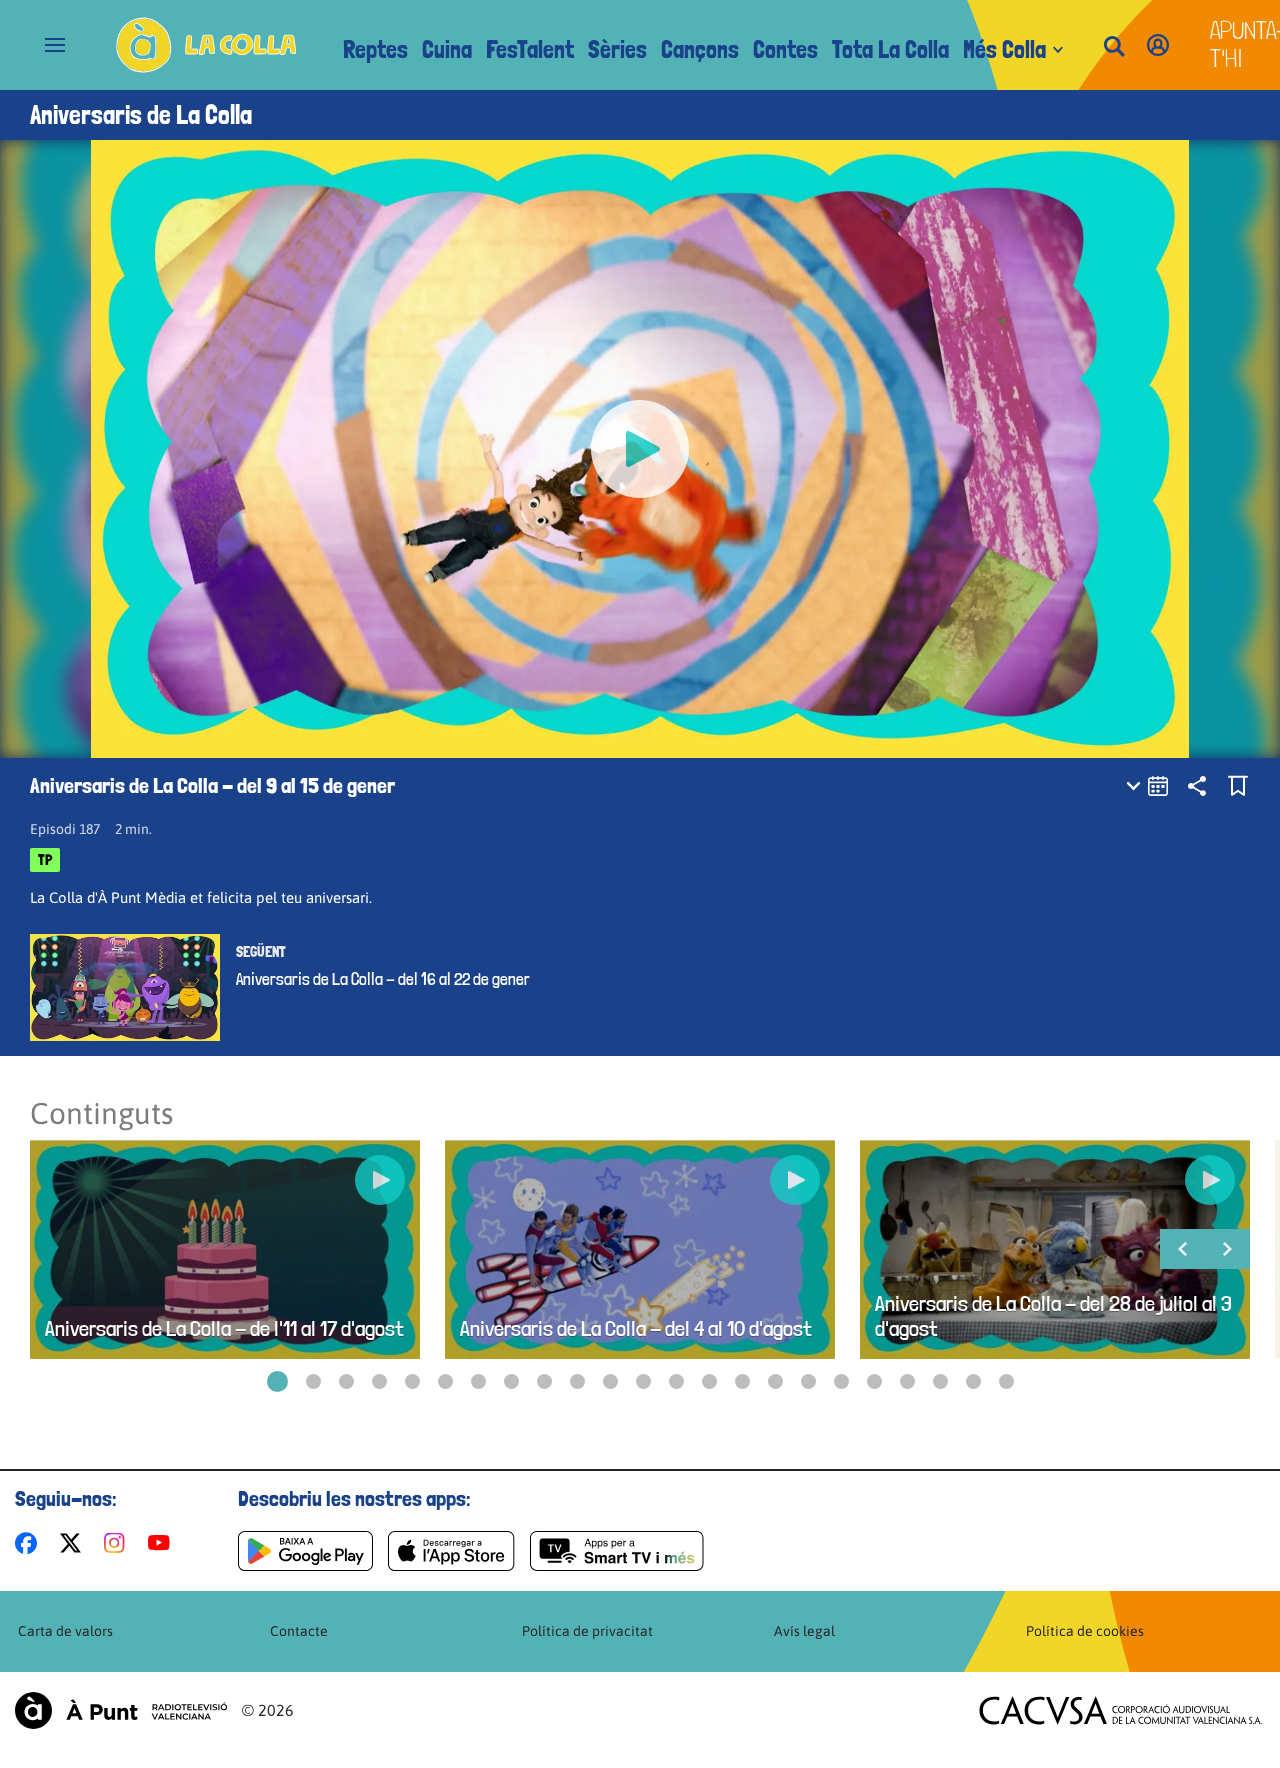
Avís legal (804, 1631)
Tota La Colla (890, 49)
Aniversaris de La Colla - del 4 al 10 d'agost (636, 1328)
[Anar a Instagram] (118, 1543)
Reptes (375, 49)
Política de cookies (1085, 1631)
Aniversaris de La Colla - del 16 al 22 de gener (383, 979)
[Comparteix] (1197, 786)
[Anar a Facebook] (30, 1543)
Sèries (617, 49)
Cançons (700, 49)
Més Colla (1004, 49)
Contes (785, 49)
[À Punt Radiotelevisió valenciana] (121, 1710)
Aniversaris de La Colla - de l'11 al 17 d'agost (224, 1328)
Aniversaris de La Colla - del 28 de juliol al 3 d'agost (1053, 1316)
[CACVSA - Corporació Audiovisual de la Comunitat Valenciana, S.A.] (1121, 1710)
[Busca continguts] (1114, 47)
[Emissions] (1148, 786)
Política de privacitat (587, 1631)
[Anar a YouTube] (163, 1543)
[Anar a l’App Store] (451, 1551)
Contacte (299, 1631)
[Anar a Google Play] (305, 1551)
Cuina (447, 49)
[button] (277, 1381)
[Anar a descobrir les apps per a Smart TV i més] (617, 1551)
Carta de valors (65, 1631)
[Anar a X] (74, 1543)
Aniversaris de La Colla (141, 115)
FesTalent (530, 49)
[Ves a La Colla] (206, 45)
